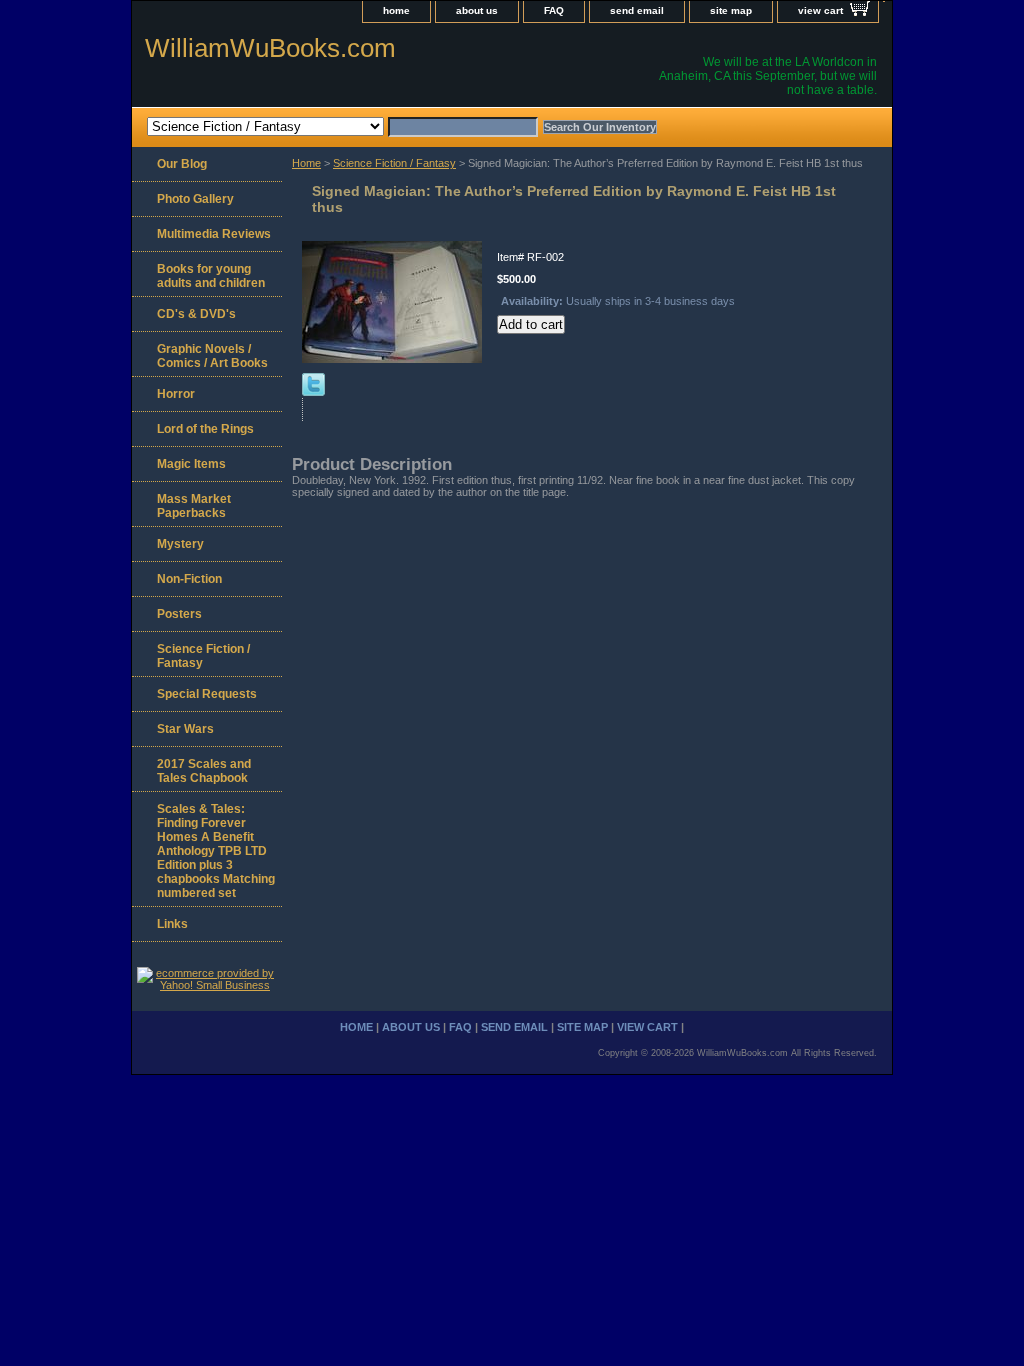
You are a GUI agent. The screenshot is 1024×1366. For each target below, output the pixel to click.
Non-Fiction (189, 579)
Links (172, 924)
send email (637, 10)
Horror (176, 394)
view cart (820, 10)
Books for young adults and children (211, 276)
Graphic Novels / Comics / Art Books (212, 356)
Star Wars (185, 729)
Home (306, 163)
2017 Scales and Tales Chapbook (204, 771)
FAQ (554, 10)
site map (731, 10)
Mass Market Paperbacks (194, 506)
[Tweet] (313, 392)
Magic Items (191, 464)
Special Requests (207, 694)
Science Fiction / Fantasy (394, 163)
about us (477, 10)
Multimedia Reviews (214, 234)
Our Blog (182, 164)
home (396, 10)
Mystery (180, 544)
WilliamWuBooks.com (270, 48)
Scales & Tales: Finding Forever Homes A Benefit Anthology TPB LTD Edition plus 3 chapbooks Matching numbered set (216, 851)
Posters (179, 614)
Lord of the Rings (205, 429)
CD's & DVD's (196, 314)
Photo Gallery (195, 199)
